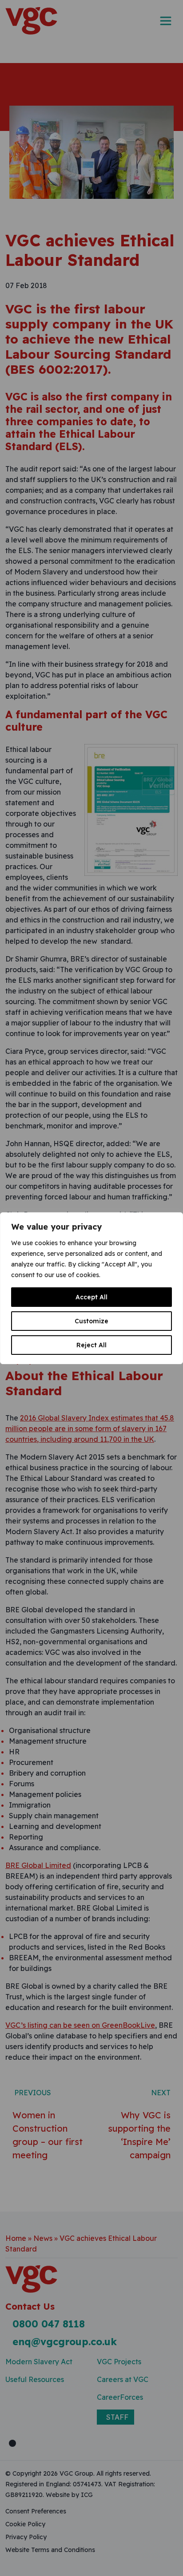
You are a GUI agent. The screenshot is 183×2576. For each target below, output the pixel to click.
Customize (91, 1321)
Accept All (91, 1297)
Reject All (91, 1345)
